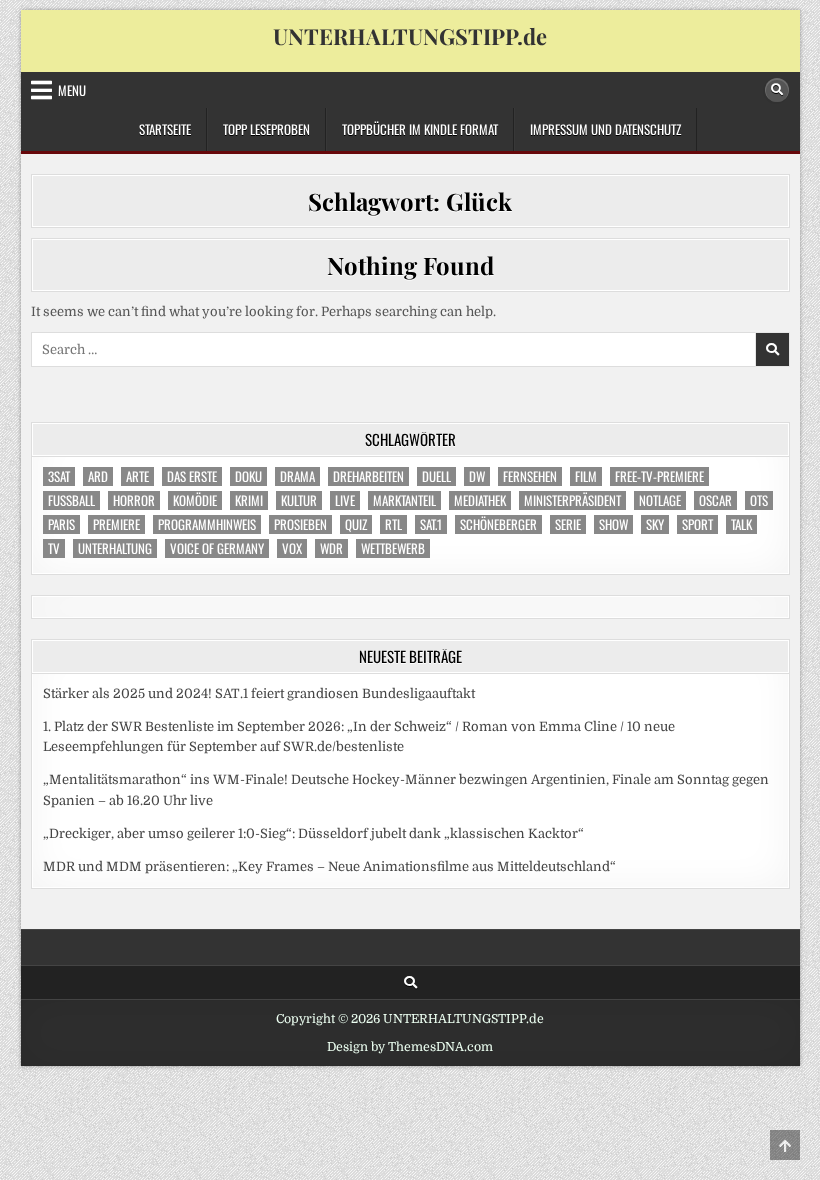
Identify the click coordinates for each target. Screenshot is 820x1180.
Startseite (165, 129)
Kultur (299, 500)
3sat (59, 476)
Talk (741, 524)
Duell (436, 476)
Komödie (195, 500)
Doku (248, 476)
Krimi (249, 500)
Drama (297, 476)
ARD (98, 476)
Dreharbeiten (368, 476)
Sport (697, 524)
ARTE (137, 476)
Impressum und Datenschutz (605, 129)
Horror (134, 500)
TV (54, 548)
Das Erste (192, 476)
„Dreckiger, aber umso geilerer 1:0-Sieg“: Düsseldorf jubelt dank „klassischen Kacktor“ (313, 833)
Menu (72, 90)
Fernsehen (530, 476)
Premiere (116, 524)
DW (477, 476)
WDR (331, 548)
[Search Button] (777, 90)
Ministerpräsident (572, 500)
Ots (759, 500)
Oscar (715, 500)
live (345, 500)
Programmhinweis (207, 524)
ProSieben (300, 524)
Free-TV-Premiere (659, 476)
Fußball (71, 500)
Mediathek (480, 500)
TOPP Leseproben (266, 129)
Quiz (356, 524)
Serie (568, 524)
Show (613, 524)
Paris (61, 524)
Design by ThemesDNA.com (410, 1047)
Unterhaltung (115, 548)
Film (586, 476)
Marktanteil (404, 500)
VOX (292, 548)
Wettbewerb (393, 548)
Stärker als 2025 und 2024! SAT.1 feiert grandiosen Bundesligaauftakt (259, 693)
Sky (655, 524)
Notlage (660, 500)
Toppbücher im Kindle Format (420, 129)
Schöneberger (498, 524)
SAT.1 (431, 524)
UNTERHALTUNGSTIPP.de (410, 36)
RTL (393, 524)
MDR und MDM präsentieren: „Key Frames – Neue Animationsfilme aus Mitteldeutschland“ (329, 866)
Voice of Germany (217, 548)
